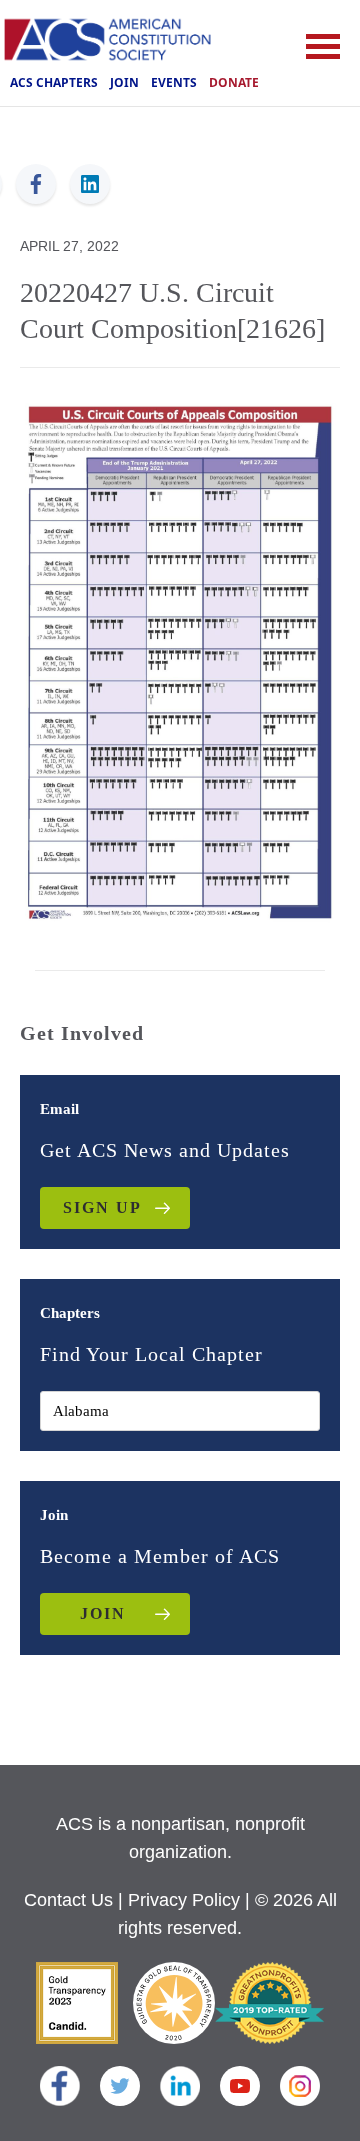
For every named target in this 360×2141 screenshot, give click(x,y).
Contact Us (68, 1900)
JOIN (103, 1613)
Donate (234, 82)
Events (174, 82)
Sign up (102, 1207)
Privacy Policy (184, 1900)
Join (124, 82)
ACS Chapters (54, 82)
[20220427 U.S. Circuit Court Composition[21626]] (180, 660)
